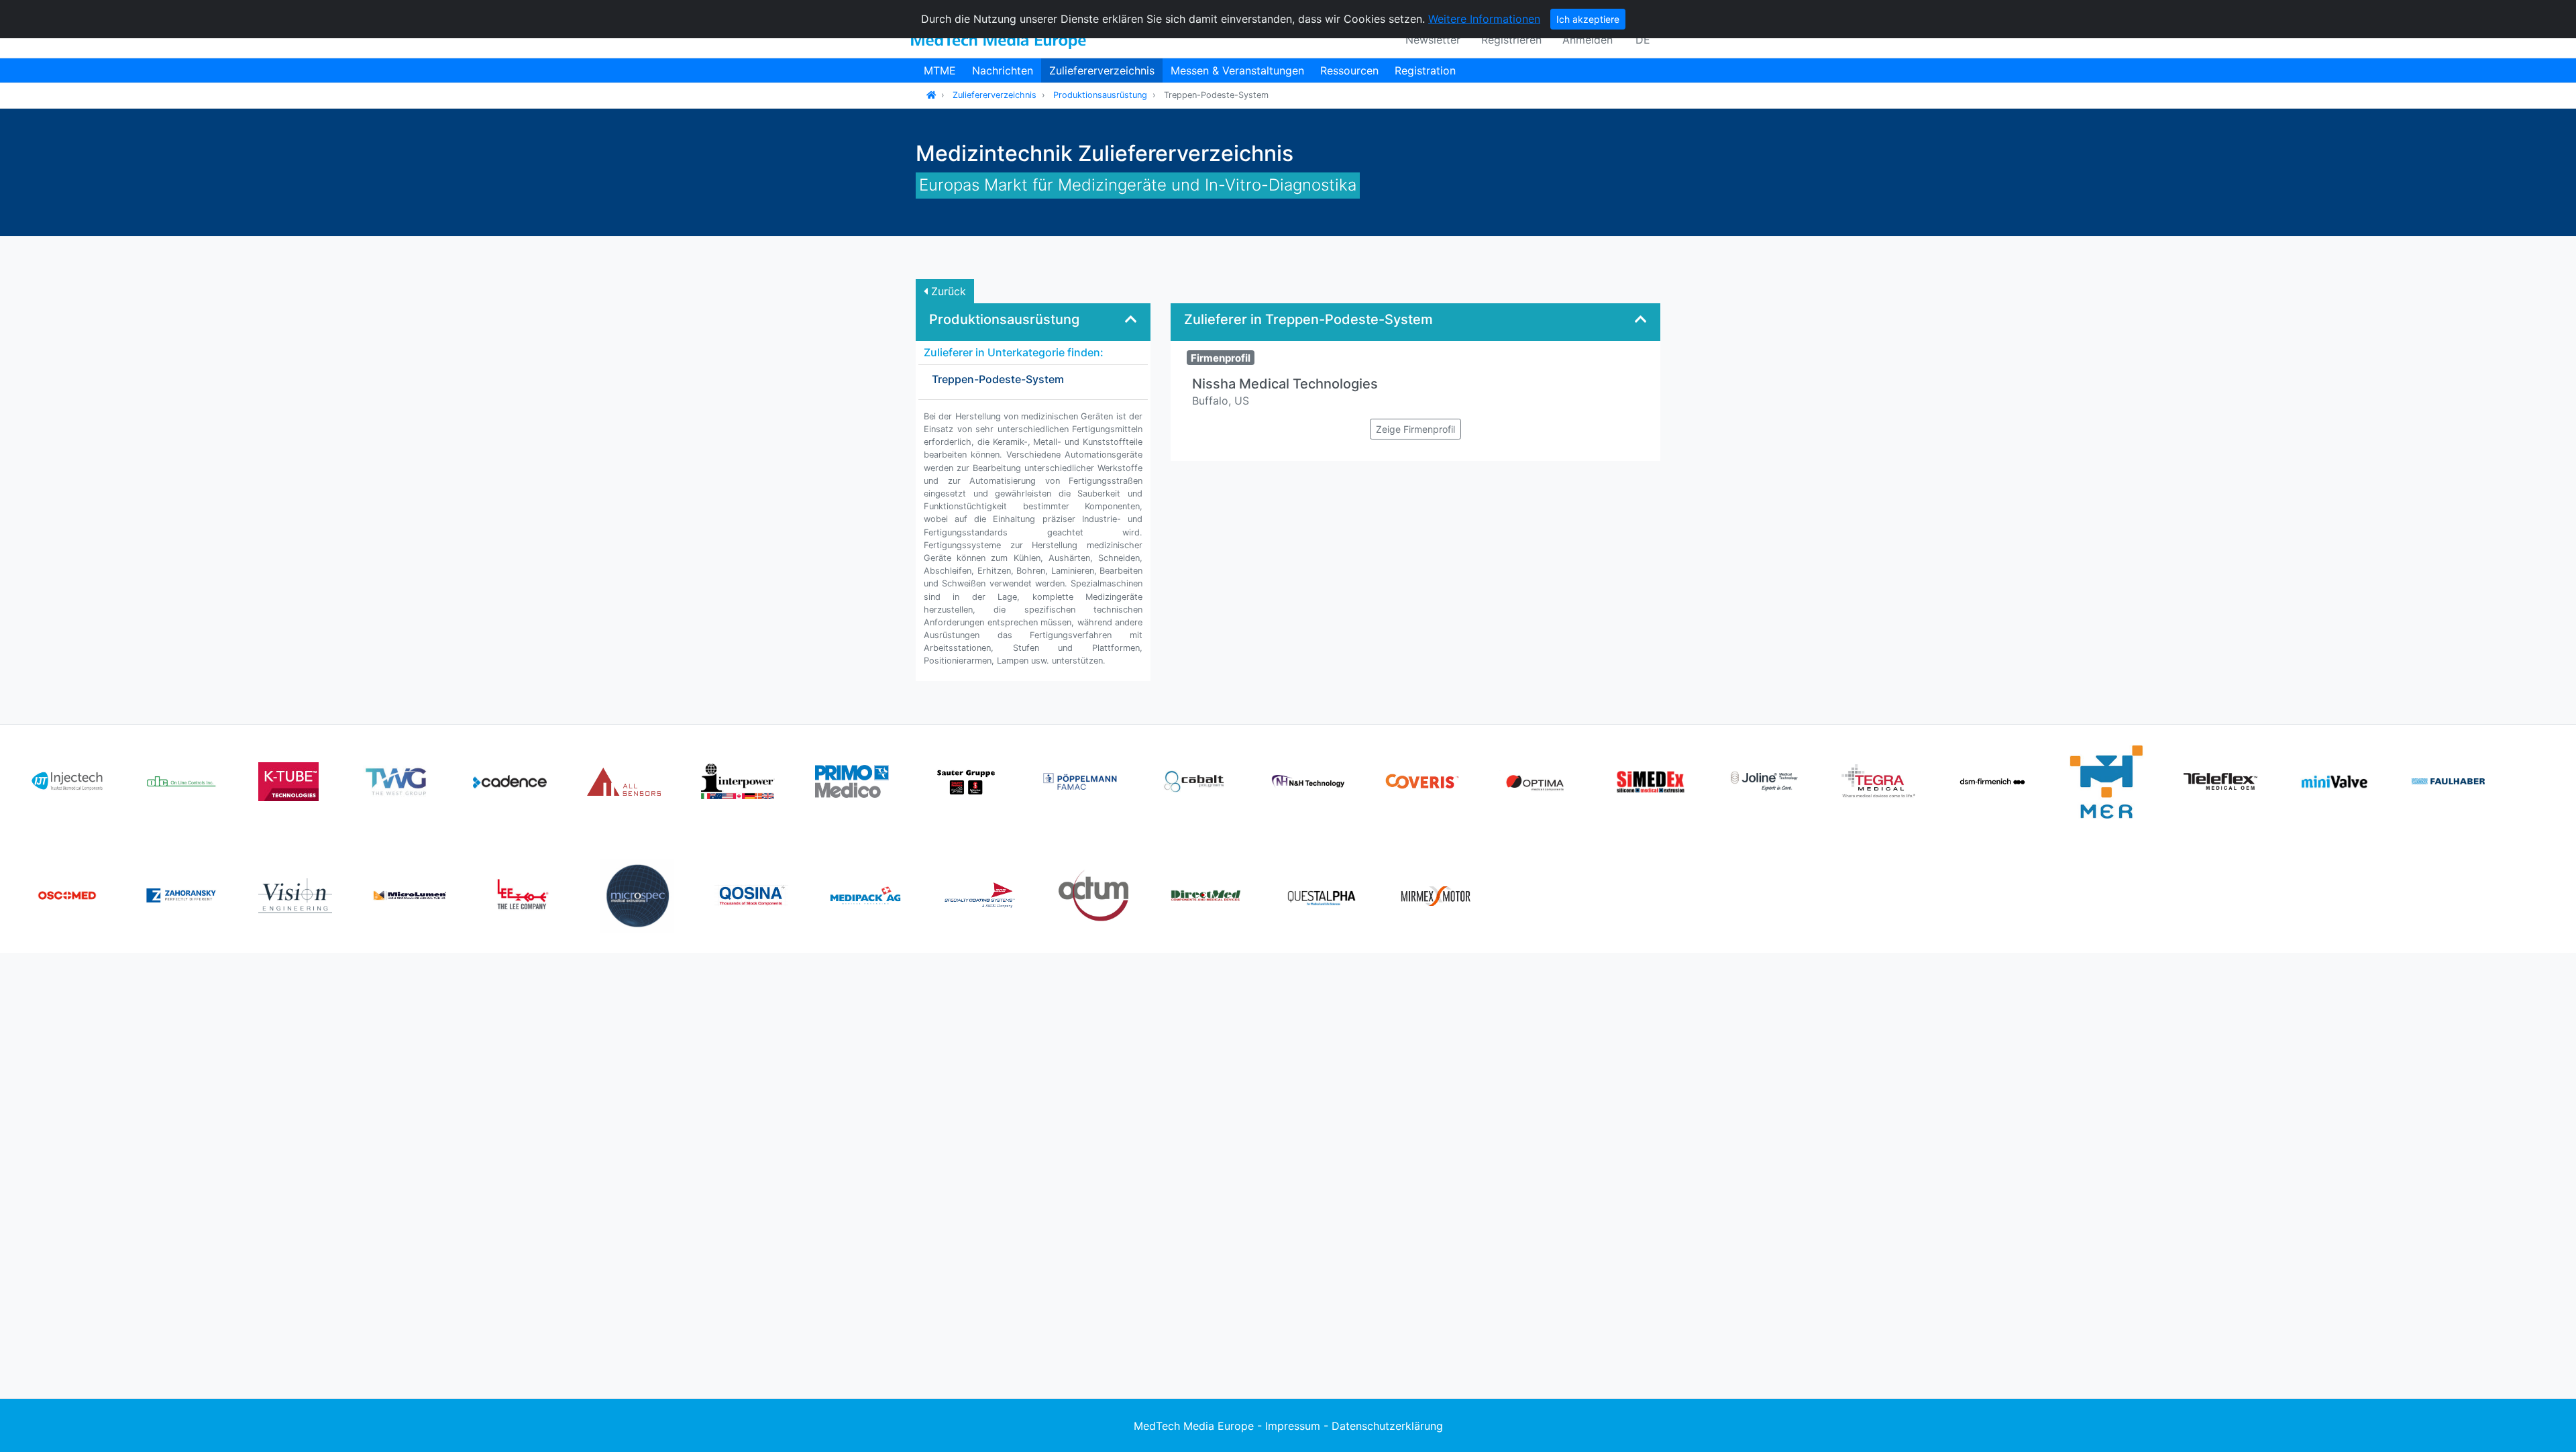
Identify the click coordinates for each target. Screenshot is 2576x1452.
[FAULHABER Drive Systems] (2449, 780)
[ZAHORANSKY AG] (181, 894)
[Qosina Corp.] (751, 894)
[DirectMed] (1207, 894)
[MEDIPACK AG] (865, 894)
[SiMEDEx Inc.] (1650, 780)
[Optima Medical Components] (1536, 780)
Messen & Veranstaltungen (1237, 70)
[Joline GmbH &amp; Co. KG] (1764, 780)
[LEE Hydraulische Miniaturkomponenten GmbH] (523, 894)
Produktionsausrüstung (1100, 95)
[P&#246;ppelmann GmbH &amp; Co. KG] (1080, 780)
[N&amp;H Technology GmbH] (1308, 780)
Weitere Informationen (1484, 19)
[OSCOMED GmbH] (67, 894)
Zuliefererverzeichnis (1102, 70)
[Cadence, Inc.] (510, 780)
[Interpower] (738, 780)
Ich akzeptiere (1588, 19)
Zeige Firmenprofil (1415, 429)
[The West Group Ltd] (396, 780)
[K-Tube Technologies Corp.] (288, 780)
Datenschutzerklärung (1387, 1426)
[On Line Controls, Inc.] (181, 780)
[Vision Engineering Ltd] (295, 894)
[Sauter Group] (966, 780)
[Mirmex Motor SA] (1436, 894)
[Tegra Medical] (1878, 780)
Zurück (947, 291)
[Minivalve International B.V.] (2334, 780)
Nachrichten (1003, 70)
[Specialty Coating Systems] (979, 894)
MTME (940, 70)
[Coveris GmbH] (1422, 780)
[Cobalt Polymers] (1194, 780)
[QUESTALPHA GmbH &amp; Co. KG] (1322, 894)
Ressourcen (1349, 70)
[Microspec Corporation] (637, 894)
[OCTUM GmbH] (1093, 894)
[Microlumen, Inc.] (409, 894)
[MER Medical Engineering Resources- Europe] (2106, 780)
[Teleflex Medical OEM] (2220, 780)
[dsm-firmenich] (1992, 780)
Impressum (1293, 1426)
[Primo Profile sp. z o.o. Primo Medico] (852, 780)
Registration (1425, 70)
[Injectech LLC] (67, 780)
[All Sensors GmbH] (624, 780)
